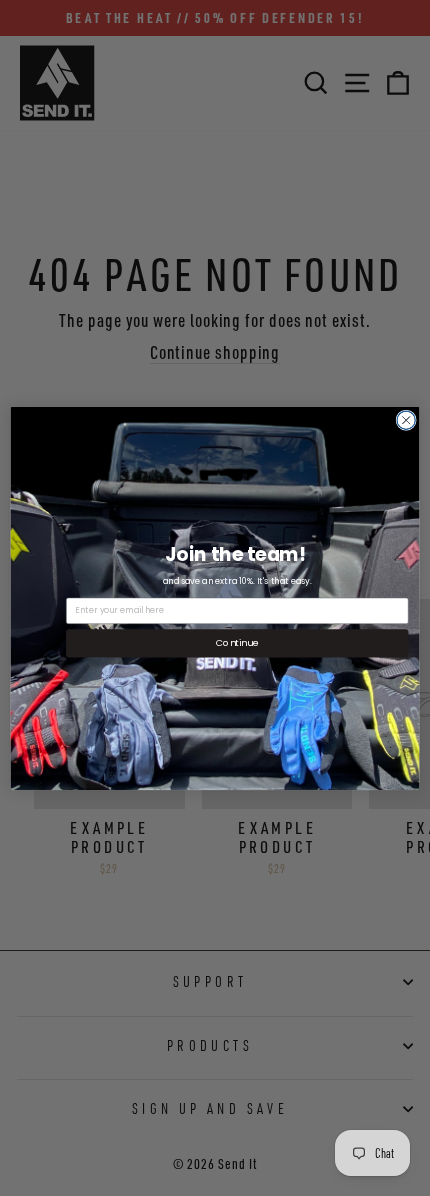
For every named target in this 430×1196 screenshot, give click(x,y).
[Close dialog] (406, 420)
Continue (237, 642)
